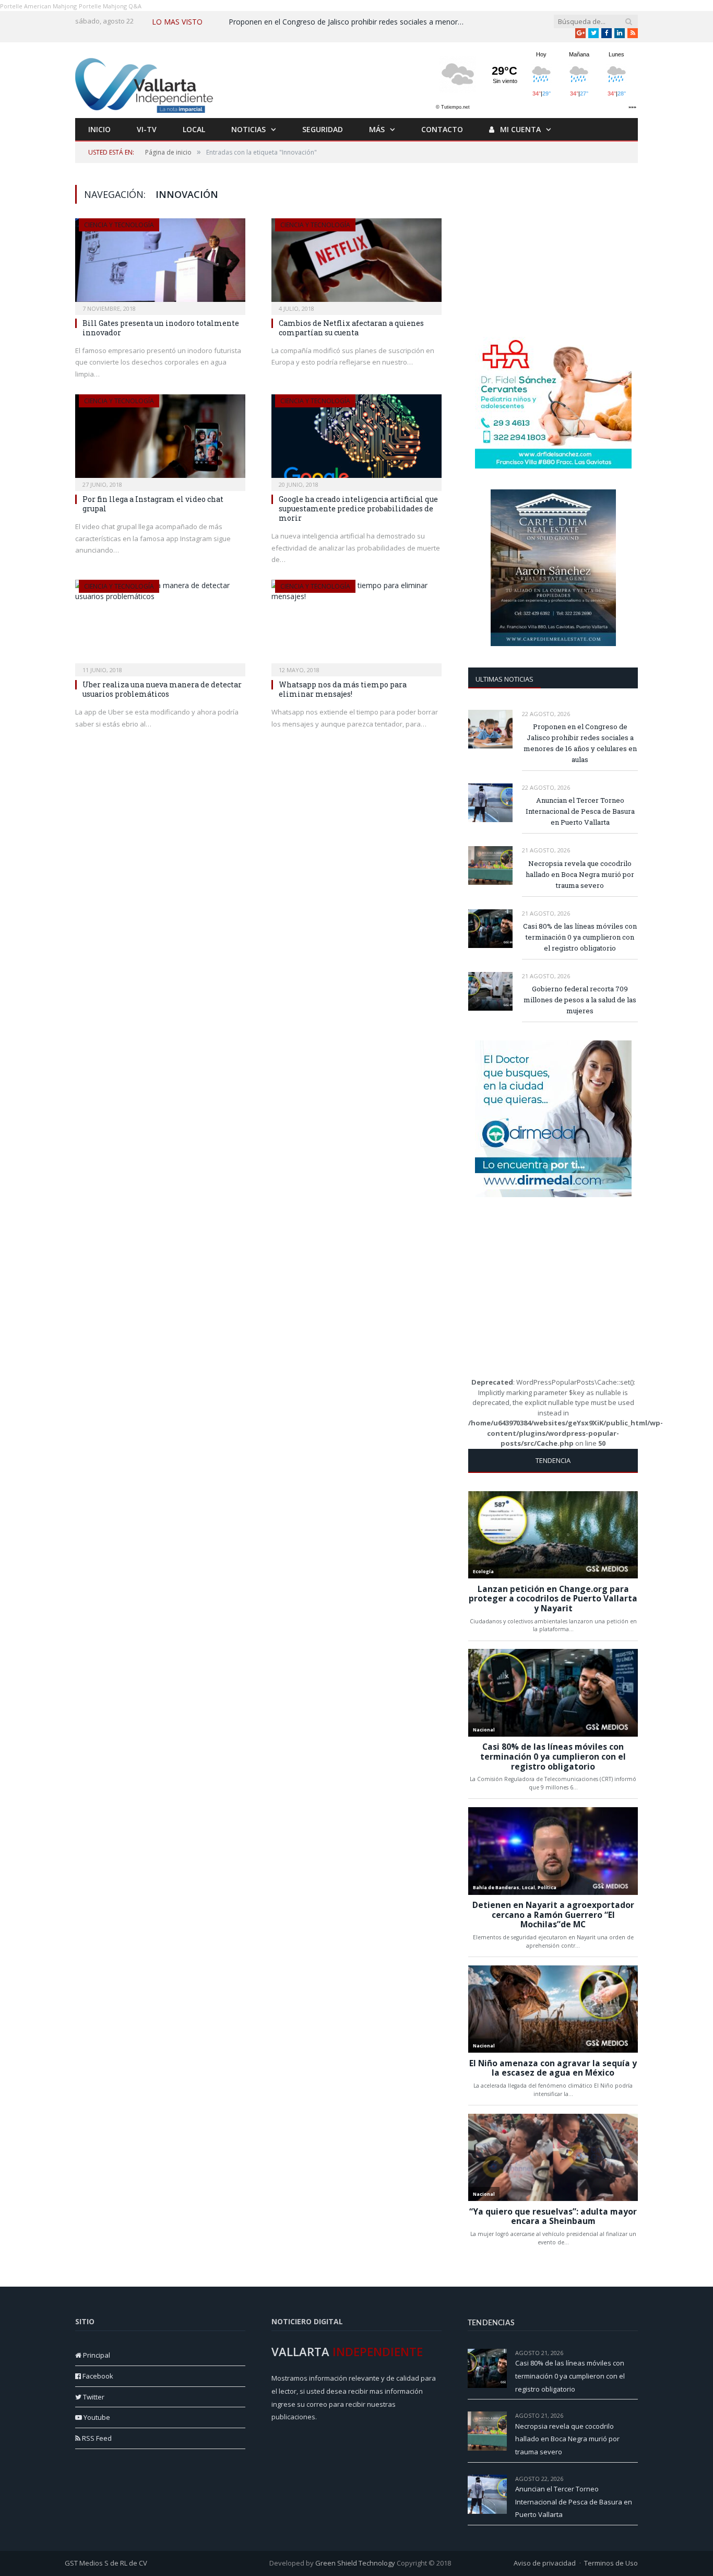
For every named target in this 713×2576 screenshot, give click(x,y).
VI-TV (147, 129)
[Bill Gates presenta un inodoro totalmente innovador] (160, 263)
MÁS (377, 129)
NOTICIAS (248, 129)
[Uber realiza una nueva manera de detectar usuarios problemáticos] (160, 625)
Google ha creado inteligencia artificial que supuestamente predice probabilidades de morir (358, 508)
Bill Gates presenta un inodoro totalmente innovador (161, 328)
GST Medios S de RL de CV (106, 2563)
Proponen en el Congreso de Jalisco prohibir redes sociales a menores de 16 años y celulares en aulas (349, 22)
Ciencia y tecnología (119, 225)
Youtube (96, 2417)
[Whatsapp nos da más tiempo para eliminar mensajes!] (356, 625)
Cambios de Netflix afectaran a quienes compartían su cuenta (351, 328)
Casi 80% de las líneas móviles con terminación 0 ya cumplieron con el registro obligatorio (580, 937)
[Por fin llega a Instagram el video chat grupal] (160, 439)
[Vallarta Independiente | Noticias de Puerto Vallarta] (146, 83)
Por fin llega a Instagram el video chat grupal (153, 504)
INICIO (99, 129)
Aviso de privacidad (545, 2563)
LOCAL (194, 129)
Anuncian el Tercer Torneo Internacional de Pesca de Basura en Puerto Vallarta (580, 811)
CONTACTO (442, 129)
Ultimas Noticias (504, 679)
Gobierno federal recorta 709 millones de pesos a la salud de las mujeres (580, 1000)
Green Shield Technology (355, 2563)
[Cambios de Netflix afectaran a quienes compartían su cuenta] (356, 263)
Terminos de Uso (611, 2563)
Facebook (97, 2376)
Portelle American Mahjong (38, 6)
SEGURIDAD (323, 129)
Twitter (93, 2397)
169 (633, 2353)
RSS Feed (96, 2438)
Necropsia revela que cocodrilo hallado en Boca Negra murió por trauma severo (580, 874)
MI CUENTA (519, 129)
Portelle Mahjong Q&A (110, 6)
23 (635, 2415)
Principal (96, 2355)
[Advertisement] (553, 250)
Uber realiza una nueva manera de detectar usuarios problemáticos (162, 689)
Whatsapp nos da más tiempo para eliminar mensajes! (343, 689)
